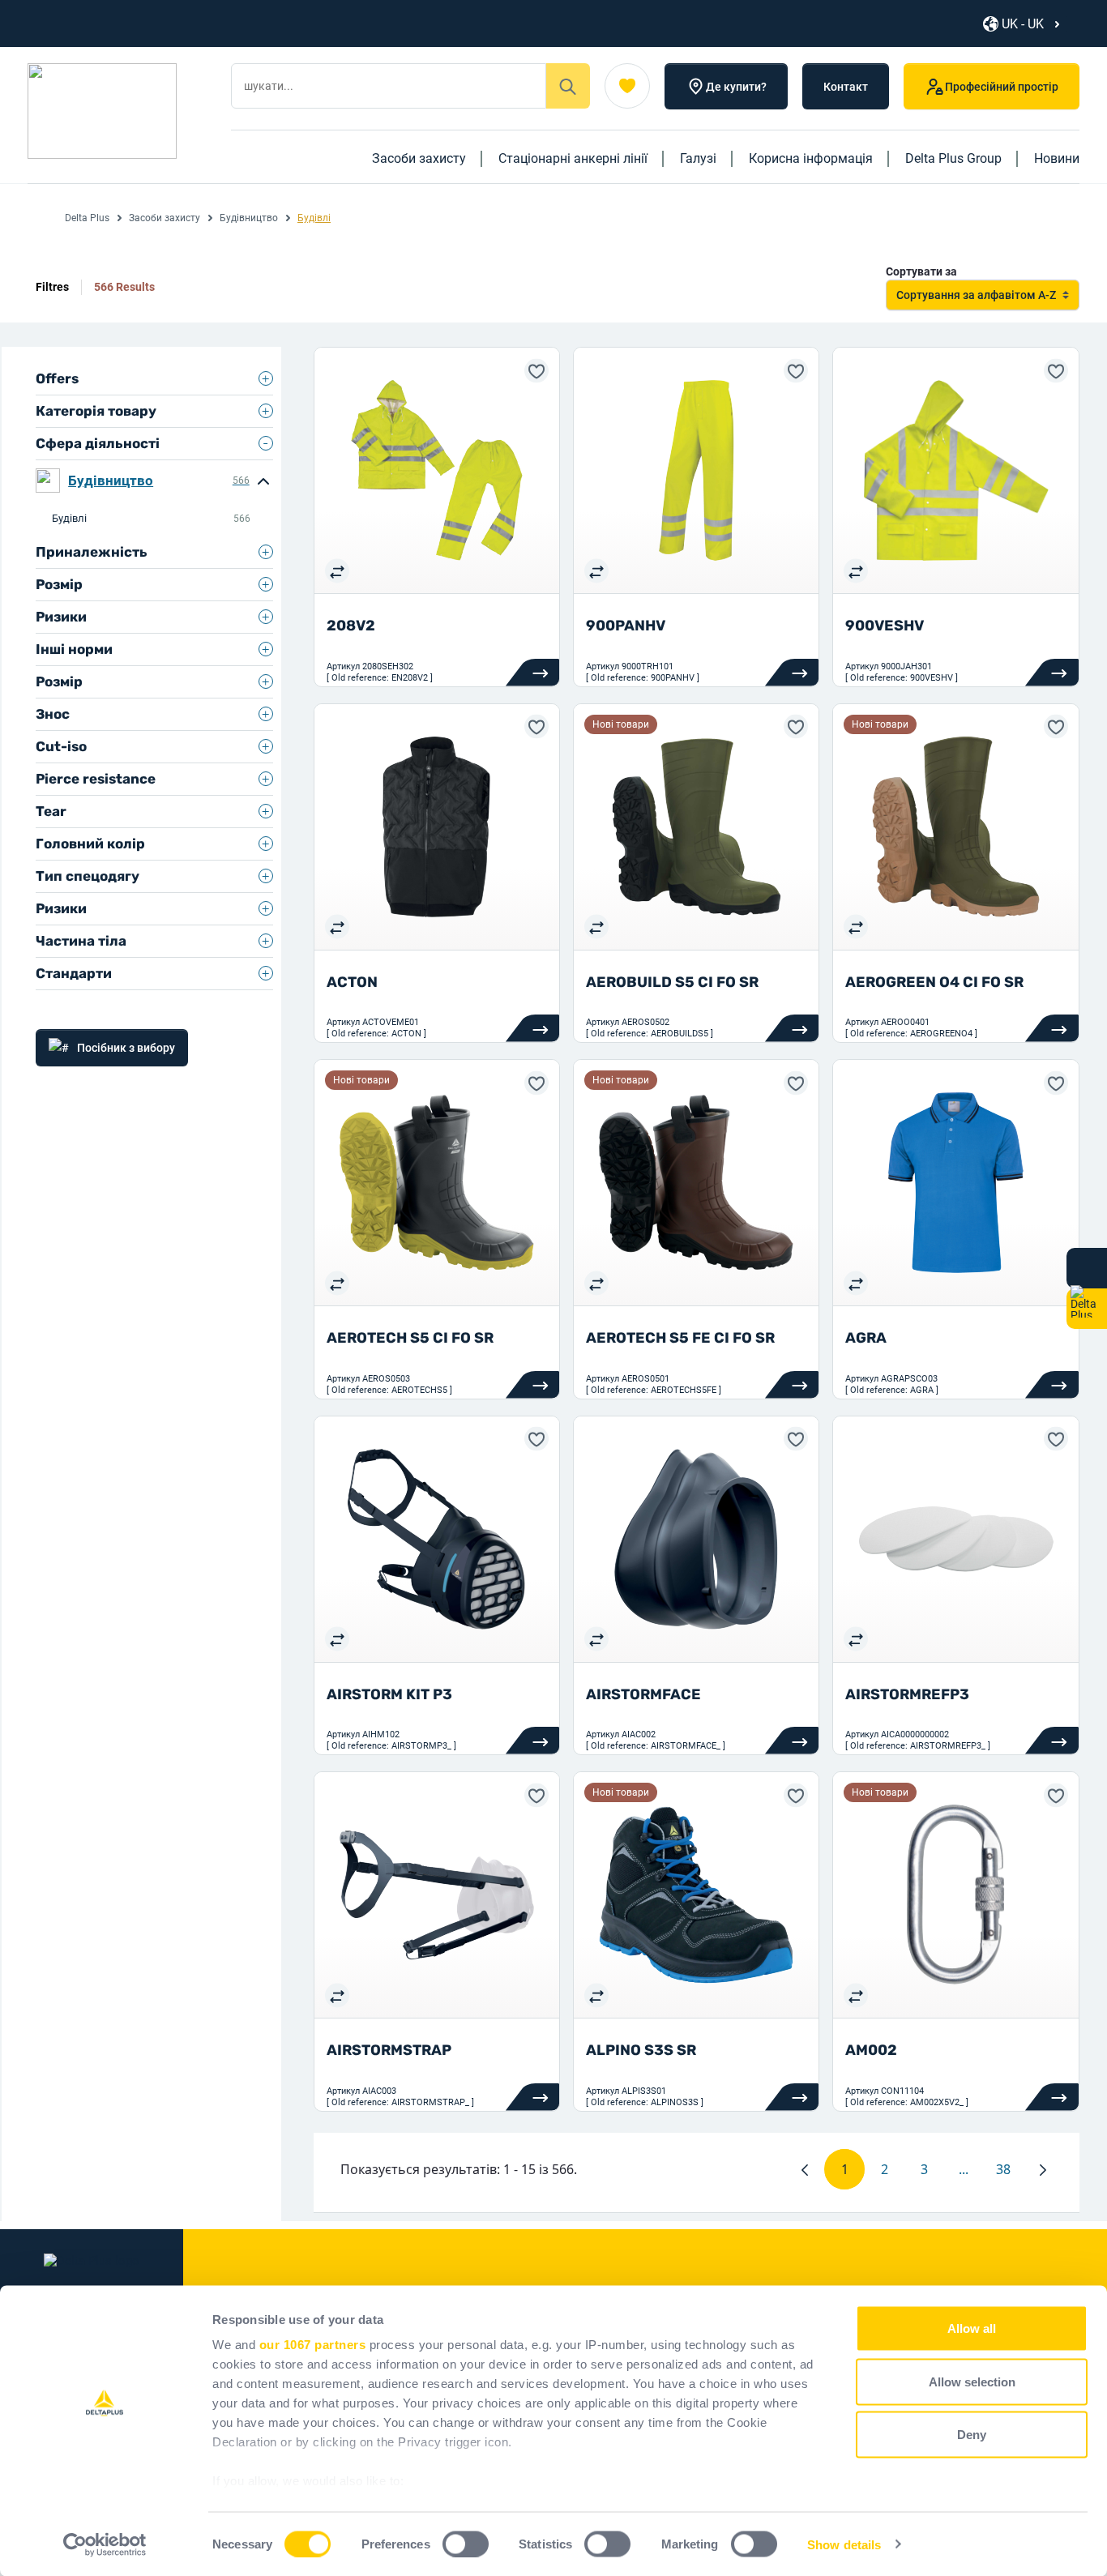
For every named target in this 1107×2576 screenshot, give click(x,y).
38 (1010, 2173)
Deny (972, 2435)
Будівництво (249, 218)
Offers (57, 378)
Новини (1057, 158)
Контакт (846, 87)
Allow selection (972, 2381)
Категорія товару (96, 411)
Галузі (698, 158)
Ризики (61, 617)
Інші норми (74, 649)
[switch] (466, 2544)
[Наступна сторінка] (1043, 2169)
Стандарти (74, 973)
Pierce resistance (96, 779)
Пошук (568, 86)
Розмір (59, 584)
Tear (51, 811)
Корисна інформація (811, 158)
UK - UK (1023, 24)
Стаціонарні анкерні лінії (573, 158)
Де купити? (736, 87)
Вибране (627, 86)
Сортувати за (921, 271)
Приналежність (92, 552)
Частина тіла (81, 941)
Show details (844, 2544)
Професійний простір (1002, 87)
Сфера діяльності (98, 443)
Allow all (972, 2328)
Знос (53, 714)
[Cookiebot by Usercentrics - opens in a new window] (105, 2544)
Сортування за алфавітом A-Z (976, 295)
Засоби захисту (419, 158)
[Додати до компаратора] (337, 570)
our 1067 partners (313, 2345)
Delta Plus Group (953, 158)
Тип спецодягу (88, 876)
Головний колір (90, 844)
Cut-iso (61, 746)
